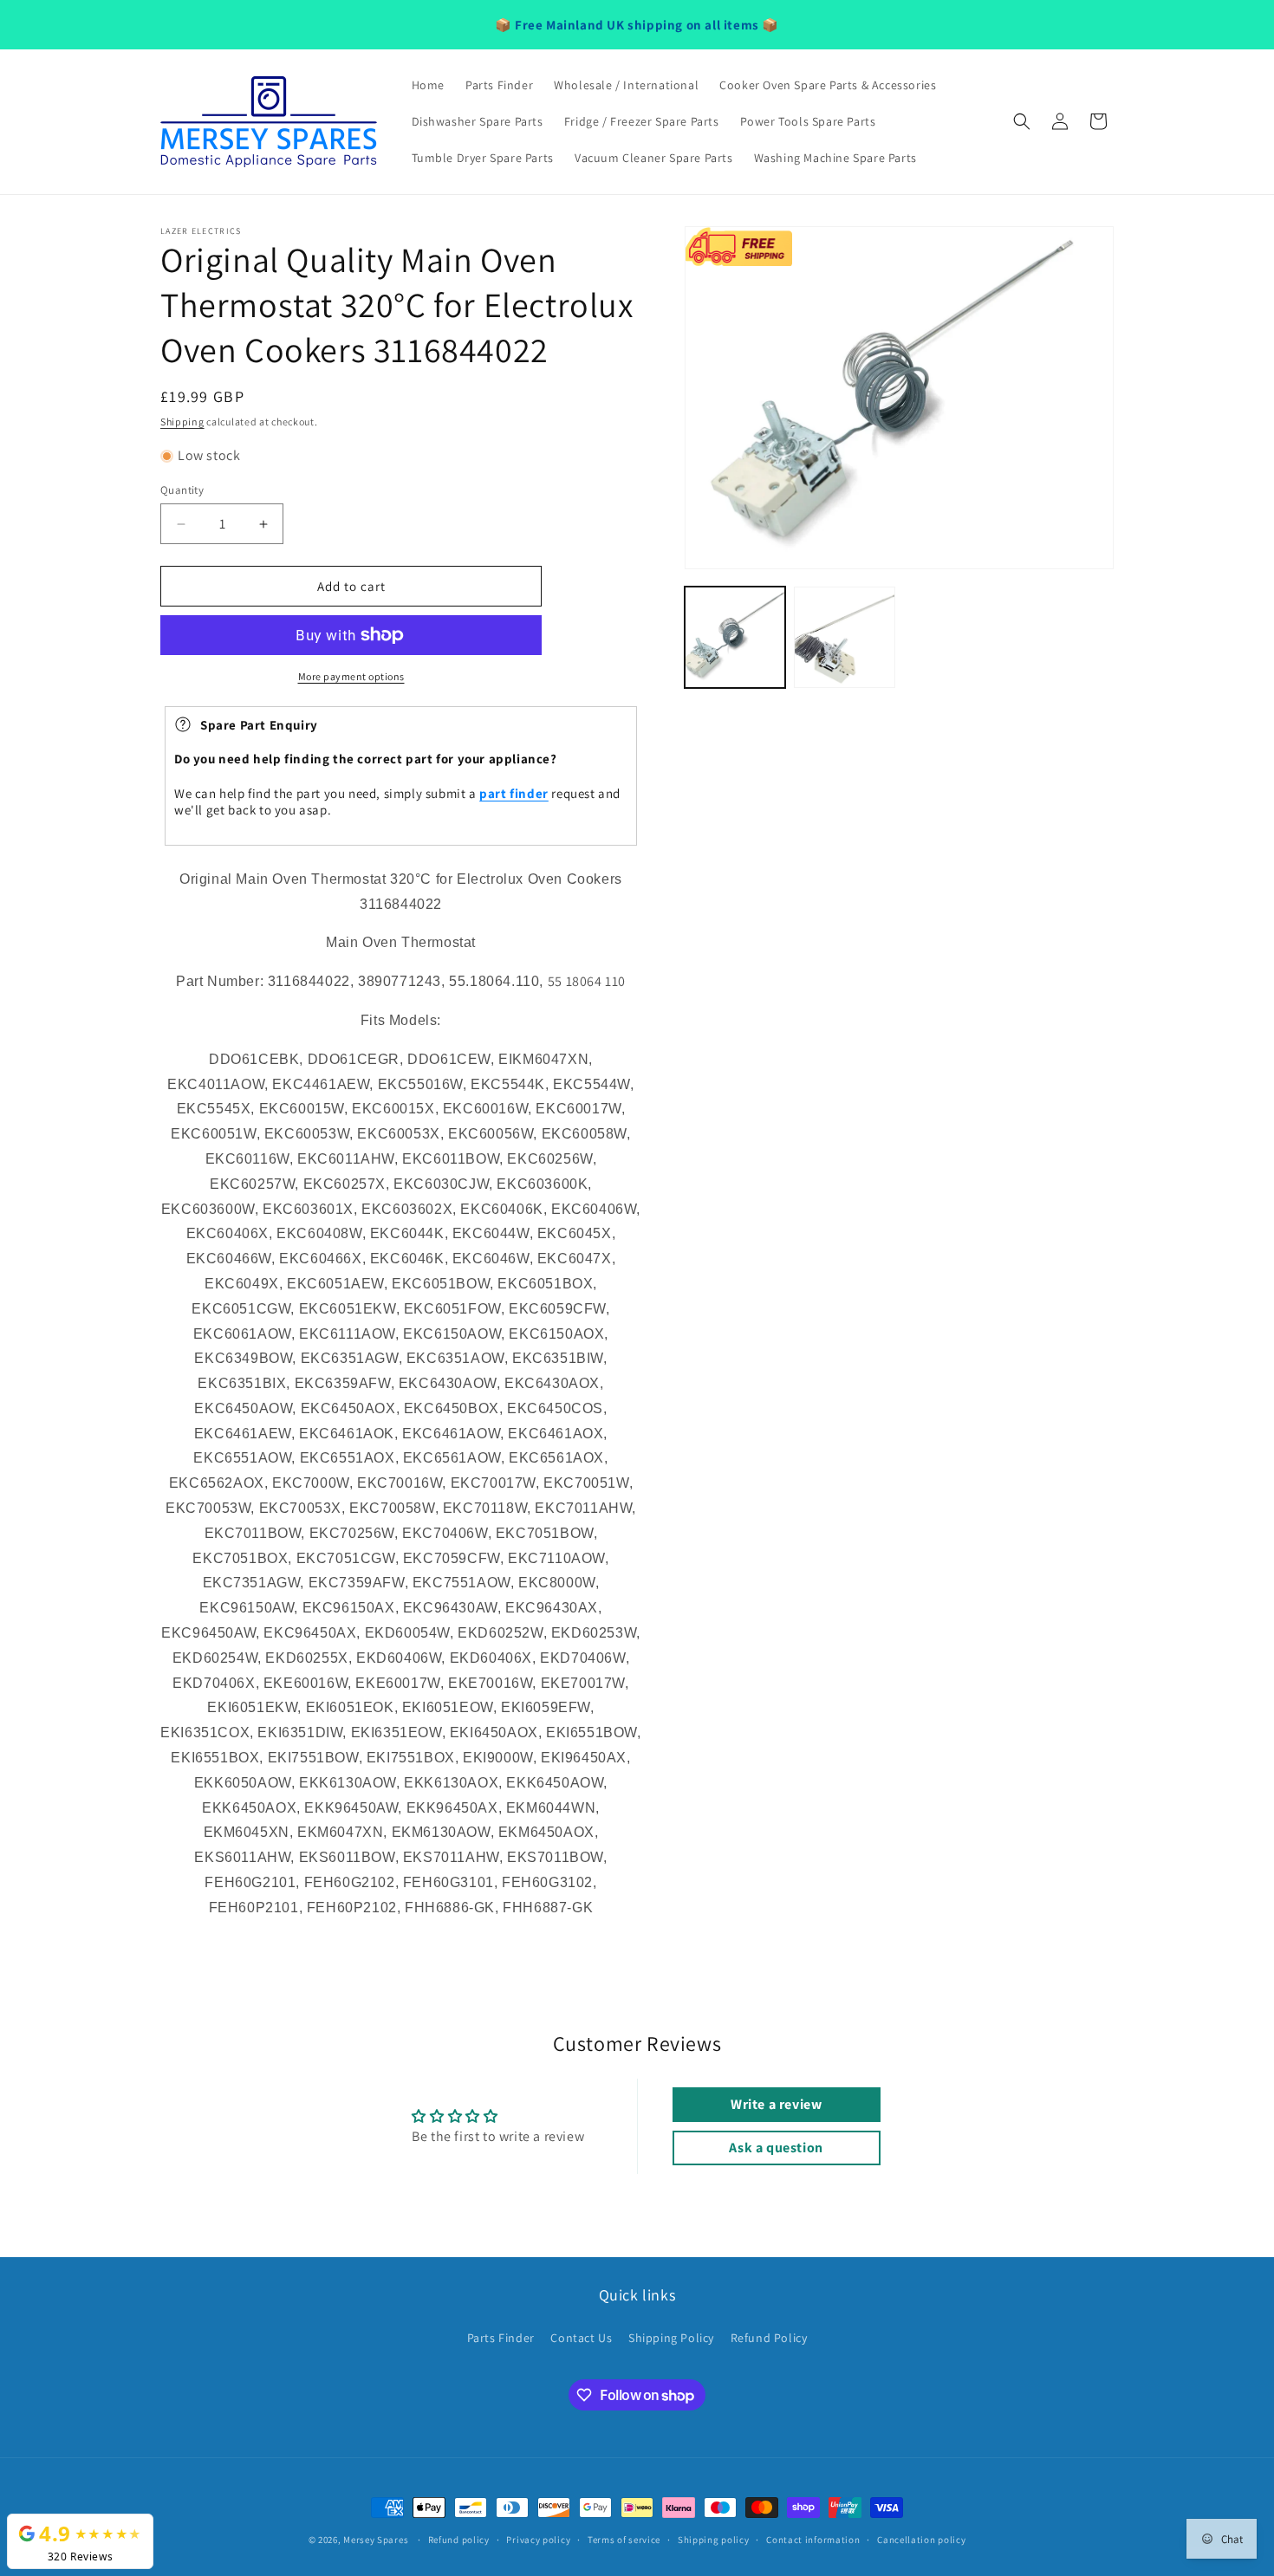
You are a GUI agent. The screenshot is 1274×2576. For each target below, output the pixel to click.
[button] (1022, 121)
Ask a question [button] (776, 2148)
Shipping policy (714, 2540)
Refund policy (459, 2540)
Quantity (182, 490)
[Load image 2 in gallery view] (844, 637)
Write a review (776, 2104)
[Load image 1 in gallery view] (735, 637)
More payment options (351, 676)
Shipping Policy (671, 2338)
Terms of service (624, 2540)
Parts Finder (501, 2338)
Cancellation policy (921, 2540)
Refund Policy (769, 2338)
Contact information (813, 2540)
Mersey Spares (376, 2540)
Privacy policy (538, 2540)
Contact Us (581, 2338)
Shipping (182, 422)
